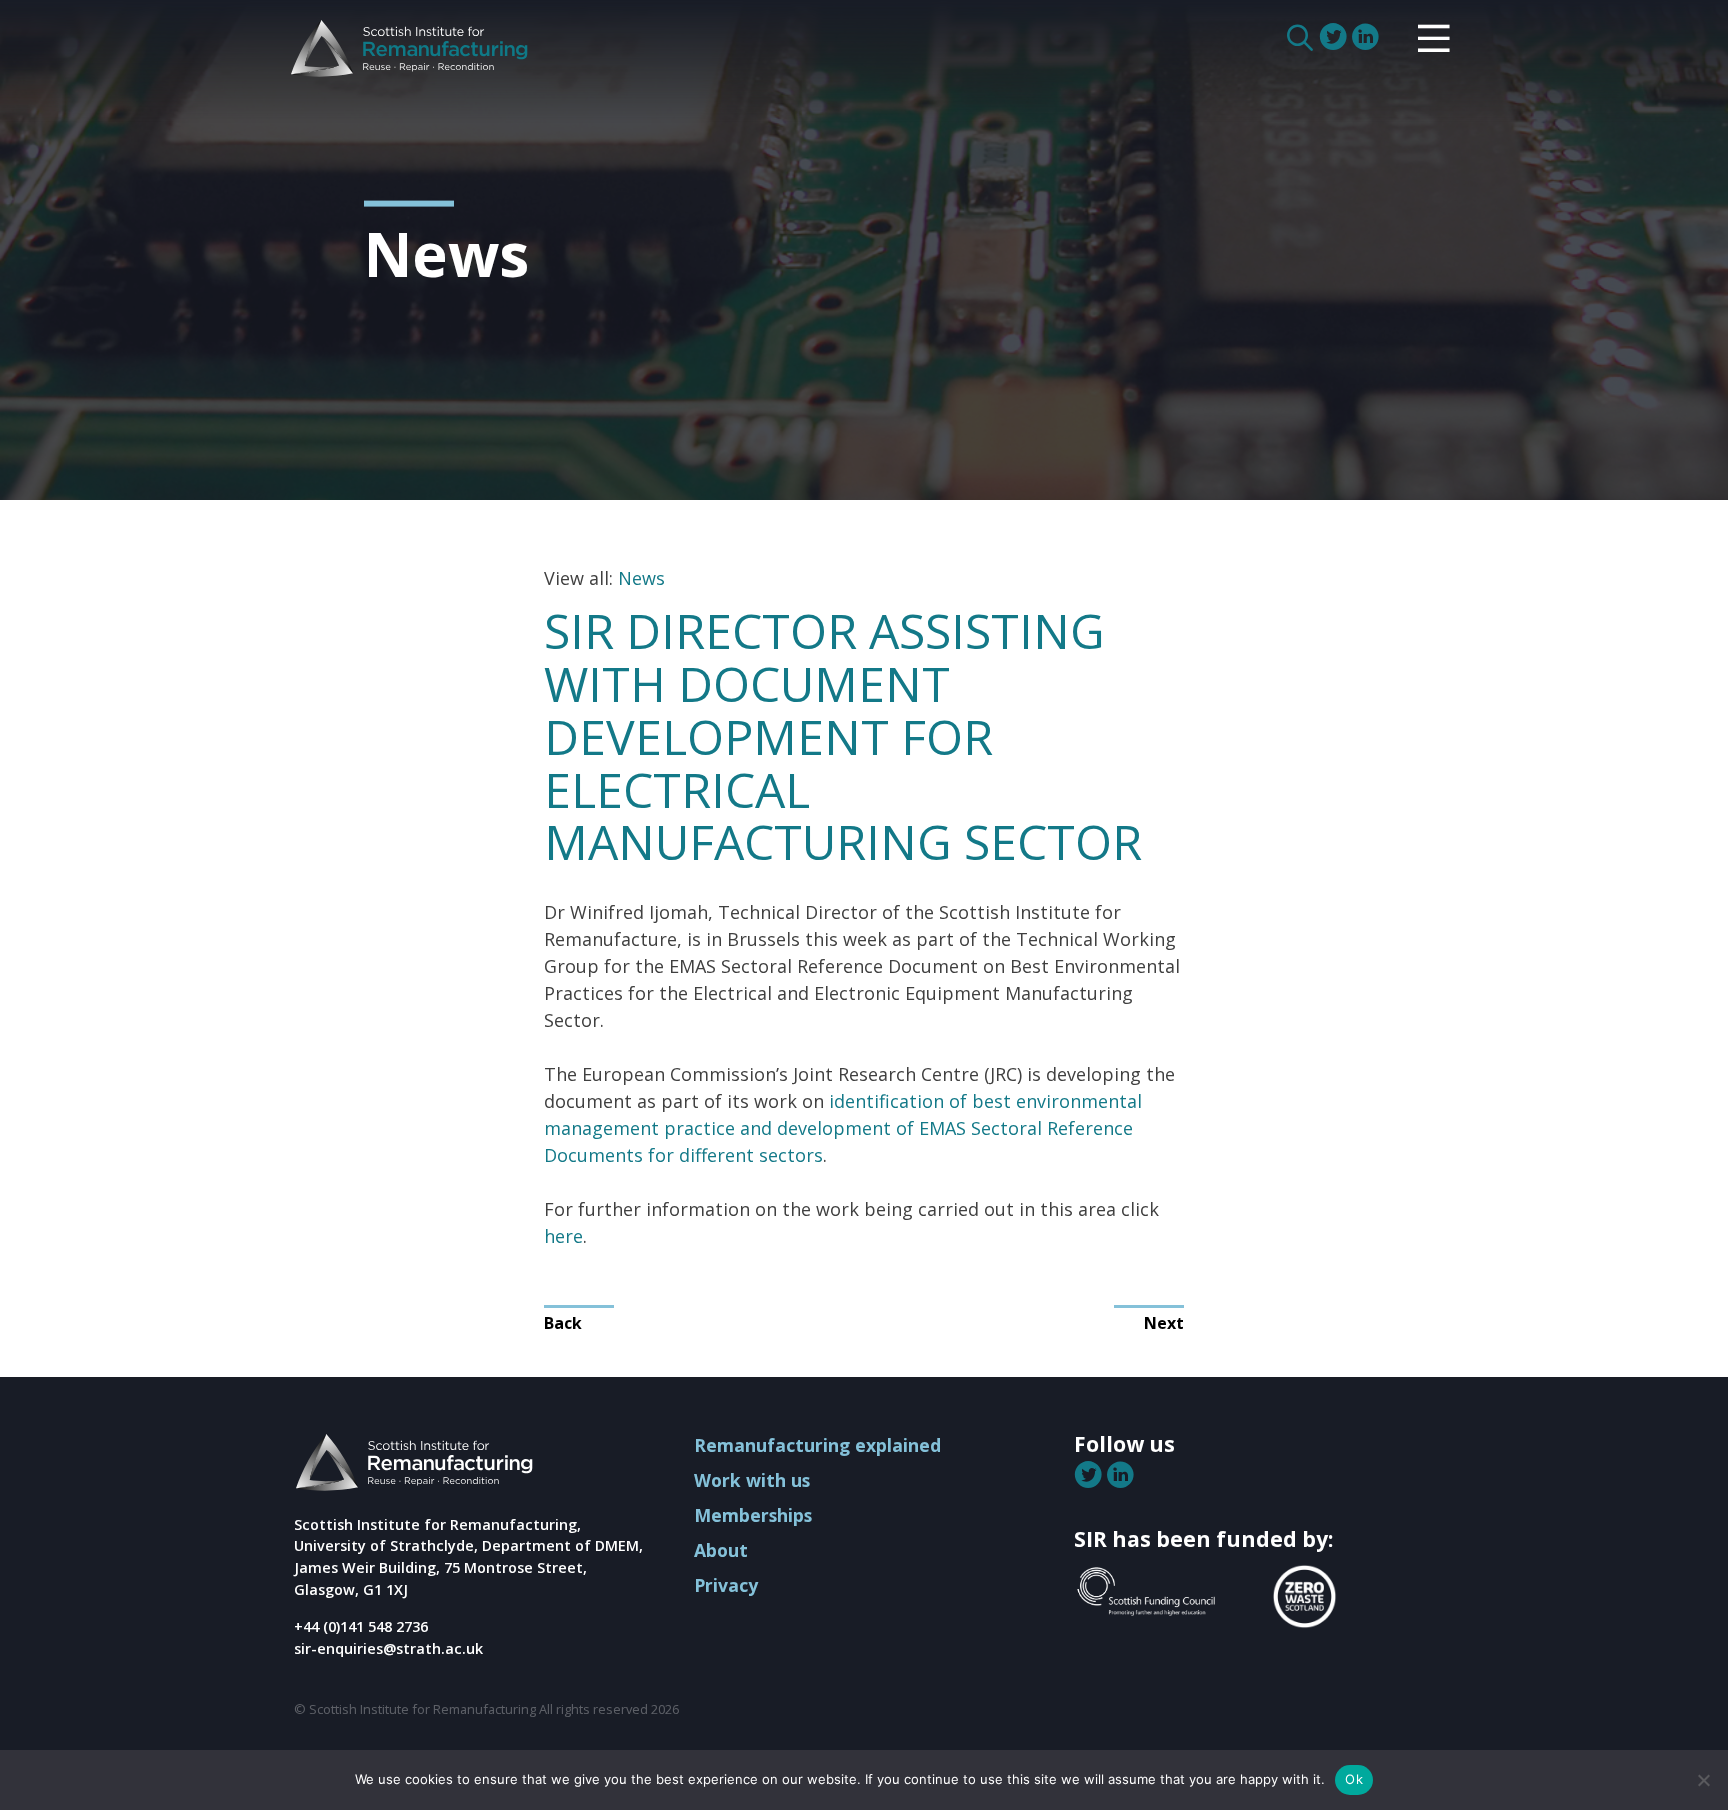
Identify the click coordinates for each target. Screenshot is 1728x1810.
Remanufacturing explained (817, 1445)
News (641, 578)
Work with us (752, 1480)
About (721, 1550)
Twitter (1335, 37)
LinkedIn (1367, 37)
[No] (1703, 1780)
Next (1164, 1323)
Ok (1354, 1779)
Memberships (753, 1515)
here (563, 1236)
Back (563, 1323)
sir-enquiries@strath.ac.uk (388, 1648)
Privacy (726, 1585)
